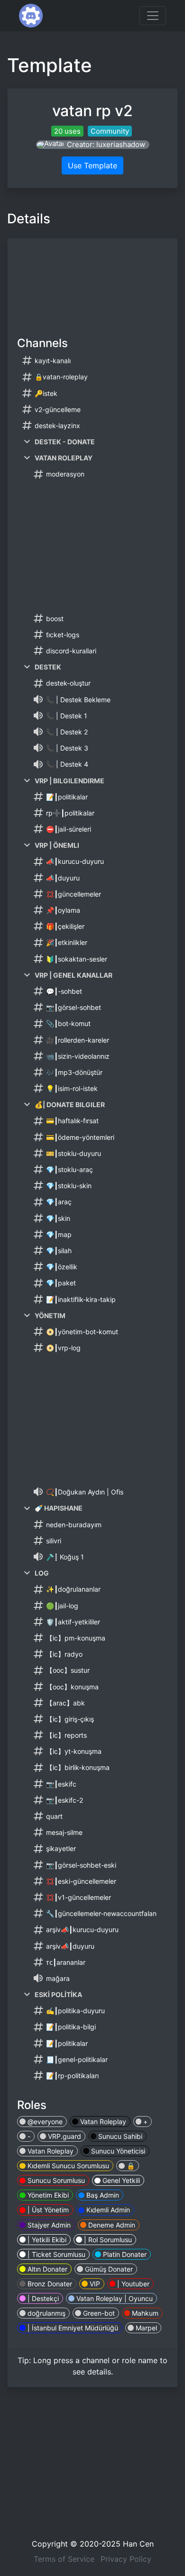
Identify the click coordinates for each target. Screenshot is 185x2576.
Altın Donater (46, 2269)
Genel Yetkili (120, 2180)
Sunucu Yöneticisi (117, 2151)
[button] (93, 145)
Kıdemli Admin (107, 2210)
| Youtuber (132, 2284)
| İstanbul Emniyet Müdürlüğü (72, 2328)
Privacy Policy (126, 2559)
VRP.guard (64, 2136)
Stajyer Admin (48, 2225)
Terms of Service (64, 2559)
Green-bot (98, 2313)
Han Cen (138, 2544)
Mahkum (144, 2313)
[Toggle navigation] (153, 16)
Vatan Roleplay (102, 2122)
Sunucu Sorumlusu (55, 2180)
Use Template (92, 165)
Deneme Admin (111, 2225)
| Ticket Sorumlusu (55, 2254)
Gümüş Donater (108, 2269)
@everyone (44, 2122)
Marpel (145, 2328)
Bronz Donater (49, 2284)
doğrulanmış (46, 2313)
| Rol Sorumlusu (107, 2240)
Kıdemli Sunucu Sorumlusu (67, 2166)
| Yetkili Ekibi (46, 2240)
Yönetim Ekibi (47, 2195)
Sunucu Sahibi (119, 2136)
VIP (94, 2284)
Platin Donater (124, 2254)
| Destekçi (42, 2298)
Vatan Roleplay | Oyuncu (114, 2298)
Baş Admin (102, 2195)
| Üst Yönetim (47, 2210)
